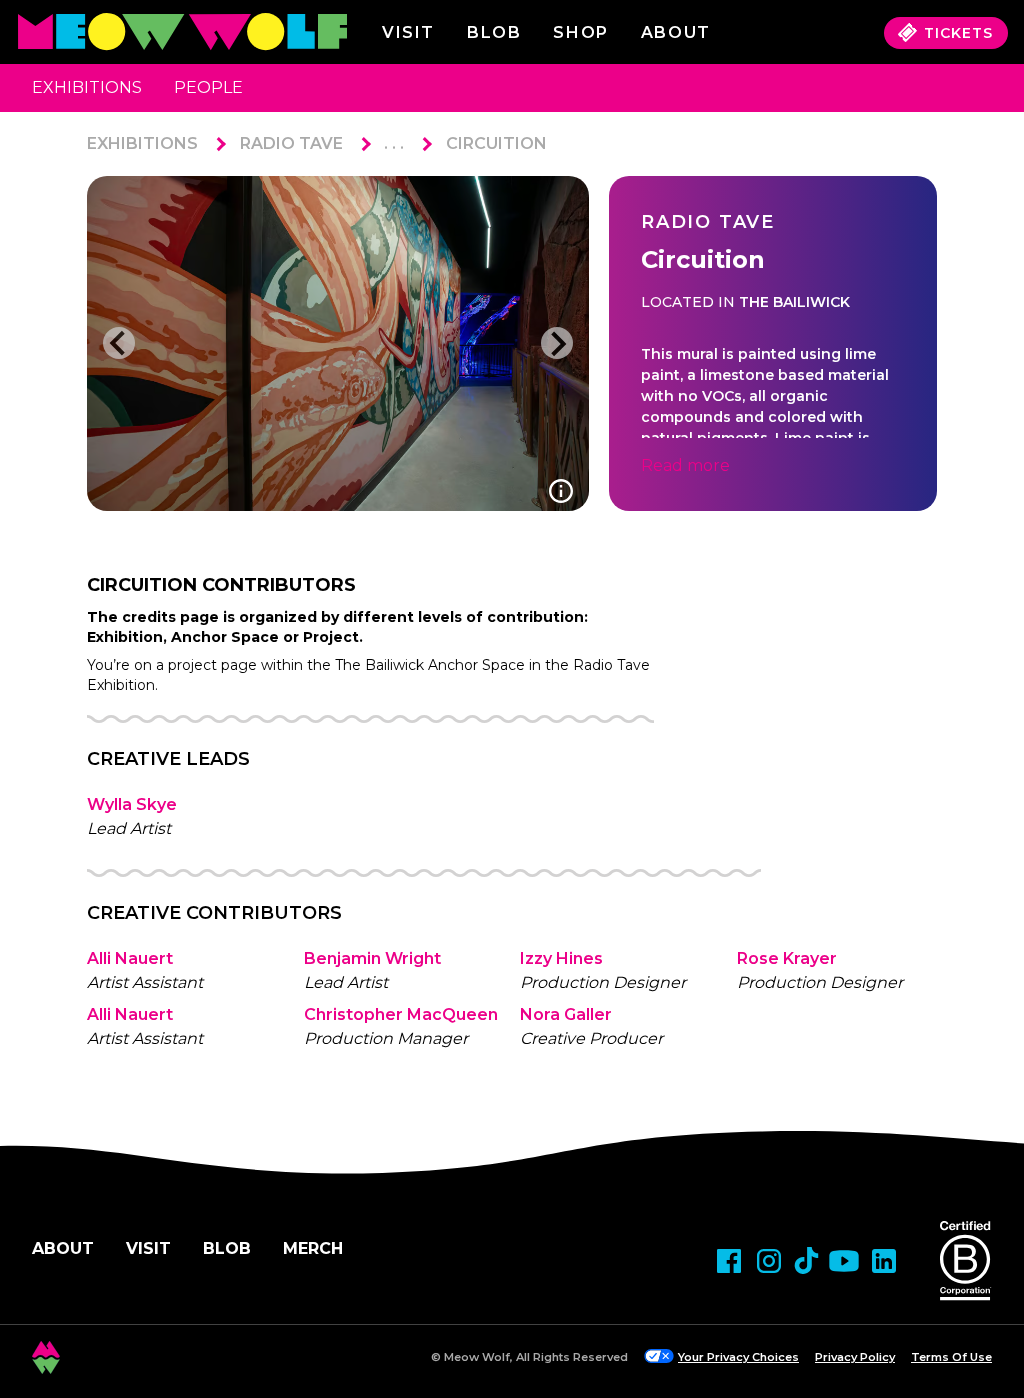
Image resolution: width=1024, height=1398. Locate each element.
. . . (394, 143)
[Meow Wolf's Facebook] (729, 1261)
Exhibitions (87, 87)
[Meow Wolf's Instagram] (769, 1261)
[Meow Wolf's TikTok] (806, 1260)
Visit (408, 32)
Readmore (685, 465)
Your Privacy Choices (738, 1357)
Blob (494, 32)
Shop (580, 32)
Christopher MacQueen (401, 1014)
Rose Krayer (787, 958)
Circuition (496, 143)
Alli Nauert (130, 958)
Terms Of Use (951, 1357)
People (208, 87)
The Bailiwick (794, 302)
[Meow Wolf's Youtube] (844, 1261)
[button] (119, 343)
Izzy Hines (561, 958)
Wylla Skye (132, 804)
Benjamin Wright (372, 958)
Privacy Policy (855, 1357)
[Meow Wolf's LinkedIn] (884, 1261)
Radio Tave (291, 143)
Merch (313, 1248)
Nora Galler (566, 1014)
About (63, 1248)
